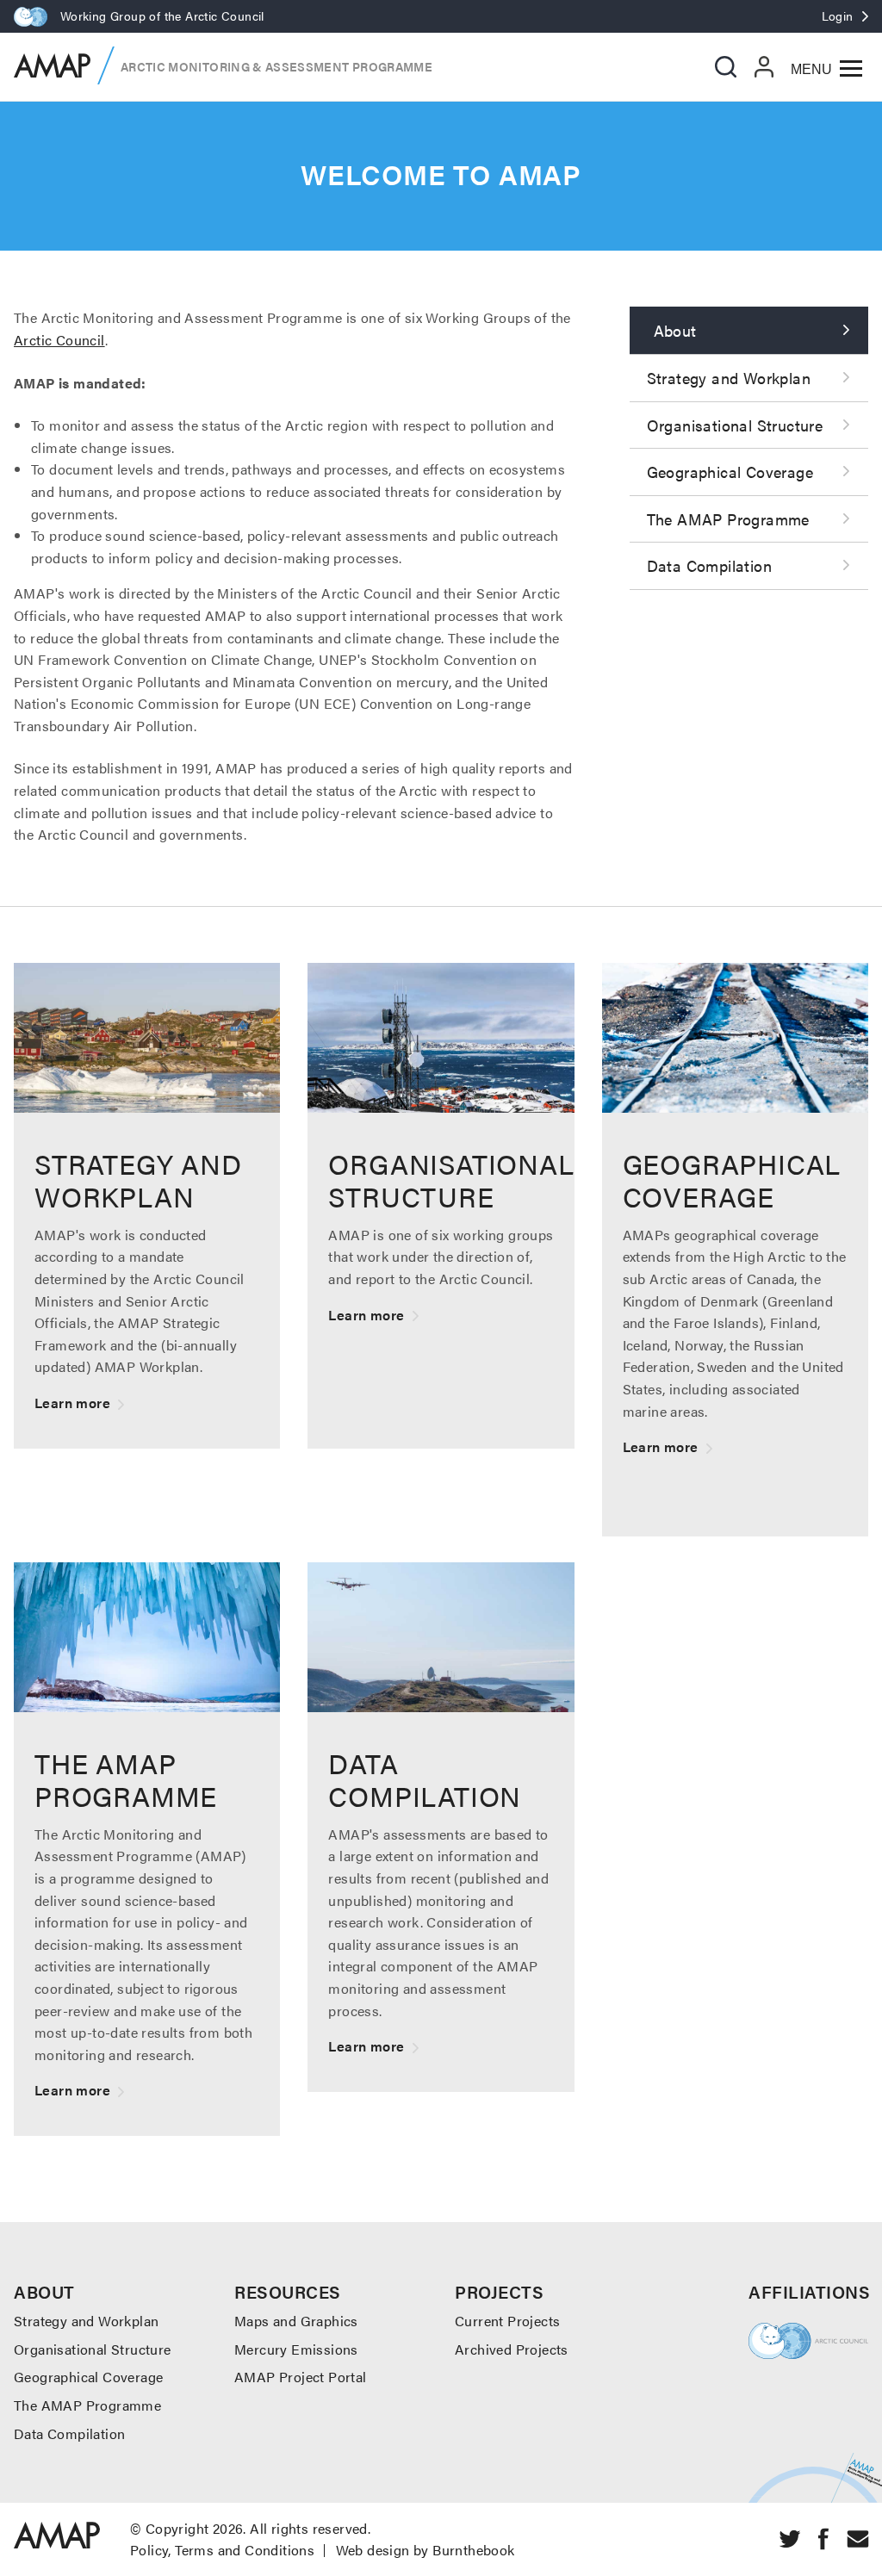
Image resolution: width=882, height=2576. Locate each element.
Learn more (147, 1206)
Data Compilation (709, 565)
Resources (288, 2291)
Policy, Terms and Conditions (222, 2550)
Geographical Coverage (730, 472)
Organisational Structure (735, 425)
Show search (726, 67)
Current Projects (507, 2321)
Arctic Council (59, 340)
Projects (499, 2291)
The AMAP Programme (728, 519)
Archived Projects (512, 2349)
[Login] (764, 66)
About (675, 330)
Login (838, 16)
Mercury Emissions (296, 2349)
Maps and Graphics (296, 2321)
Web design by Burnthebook (425, 2550)
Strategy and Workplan (729, 378)
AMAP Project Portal (301, 2377)
